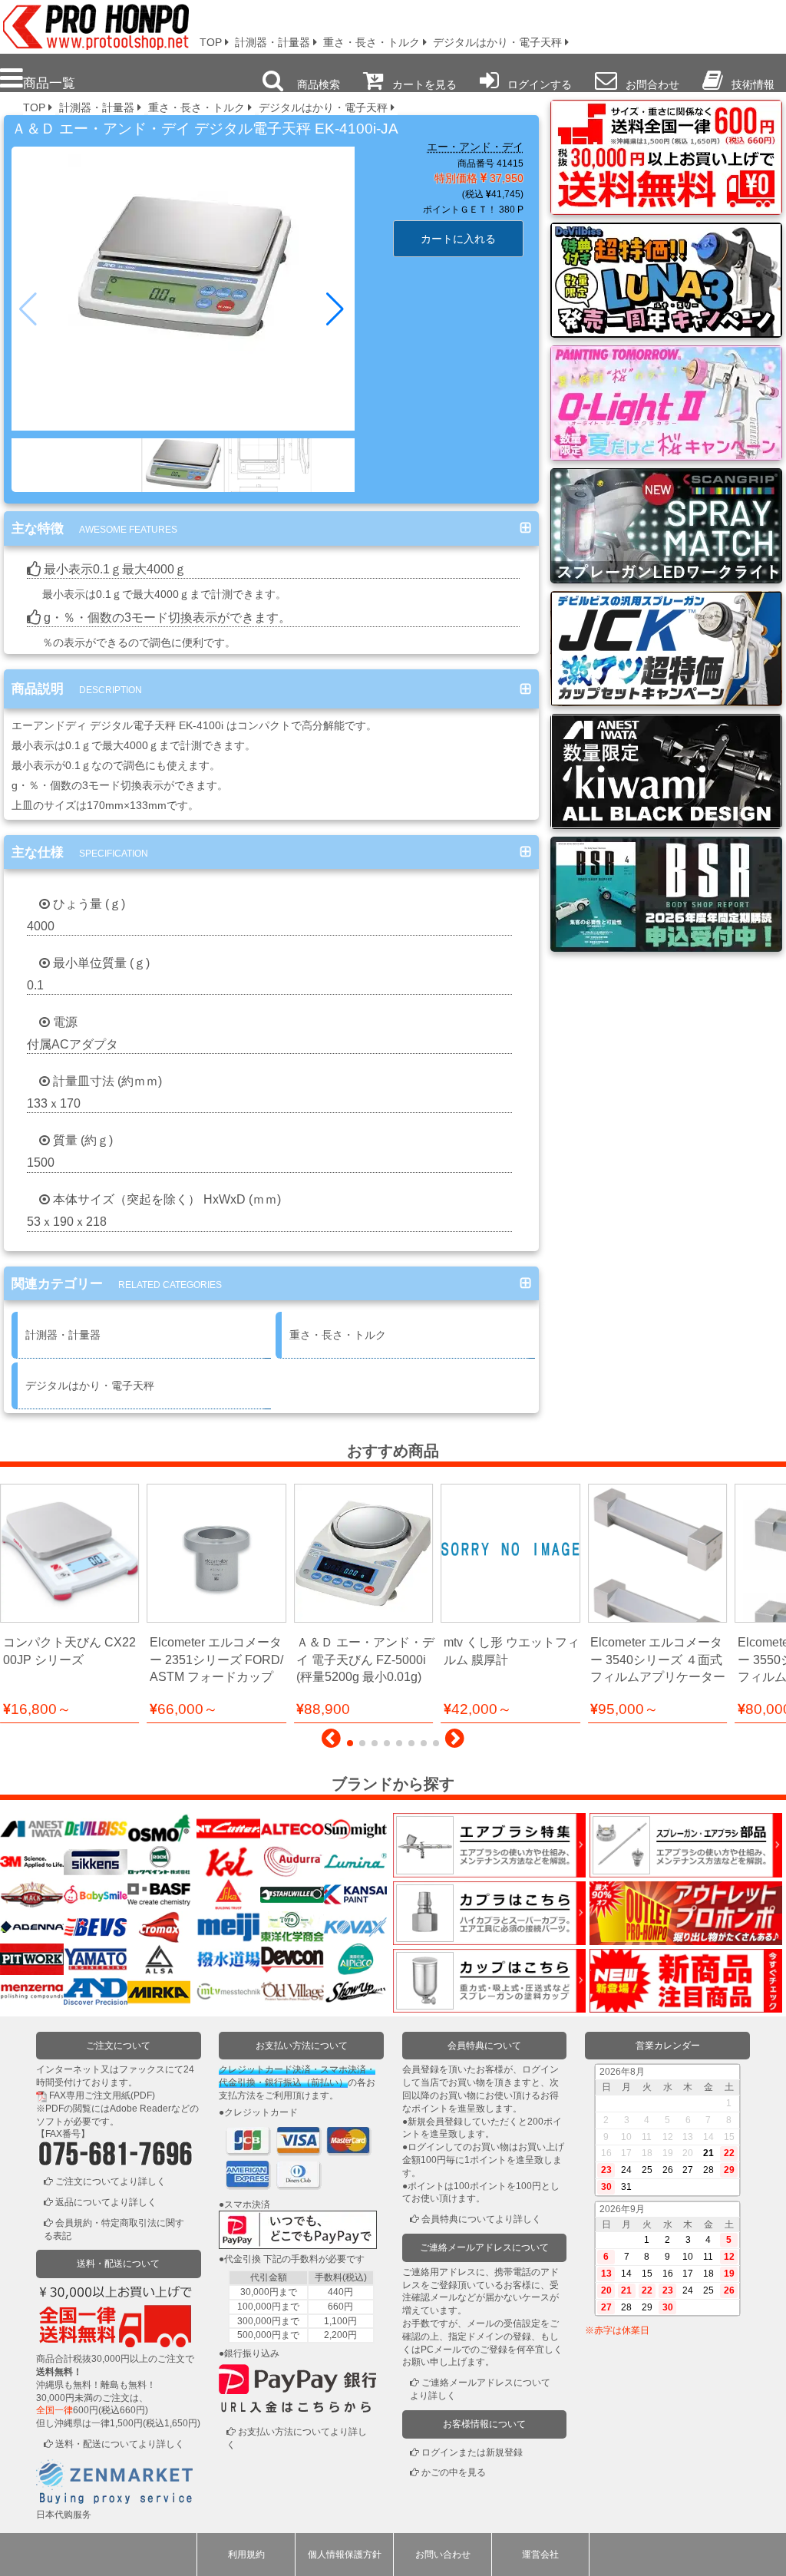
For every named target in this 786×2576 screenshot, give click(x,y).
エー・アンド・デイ (475, 147)
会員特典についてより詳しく (481, 2219)
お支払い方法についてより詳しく (297, 2438)
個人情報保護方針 (345, 2555)
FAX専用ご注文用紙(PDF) (102, 2095)
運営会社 (540, 2555)
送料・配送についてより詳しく (120, 2444)
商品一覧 (49, 83)
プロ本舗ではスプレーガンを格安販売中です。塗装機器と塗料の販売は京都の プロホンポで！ (91, 23)
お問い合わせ (443, 2555)
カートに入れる (458, 239)
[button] (337, 309)
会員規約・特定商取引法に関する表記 (114, 2229)
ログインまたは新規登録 (472, 2452)
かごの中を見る (454, 2472)
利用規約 (246, 2555)
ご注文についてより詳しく (111, 2181)
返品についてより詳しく (106, 2202)
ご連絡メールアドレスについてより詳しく (480, 2389)
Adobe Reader (140, 2109)
